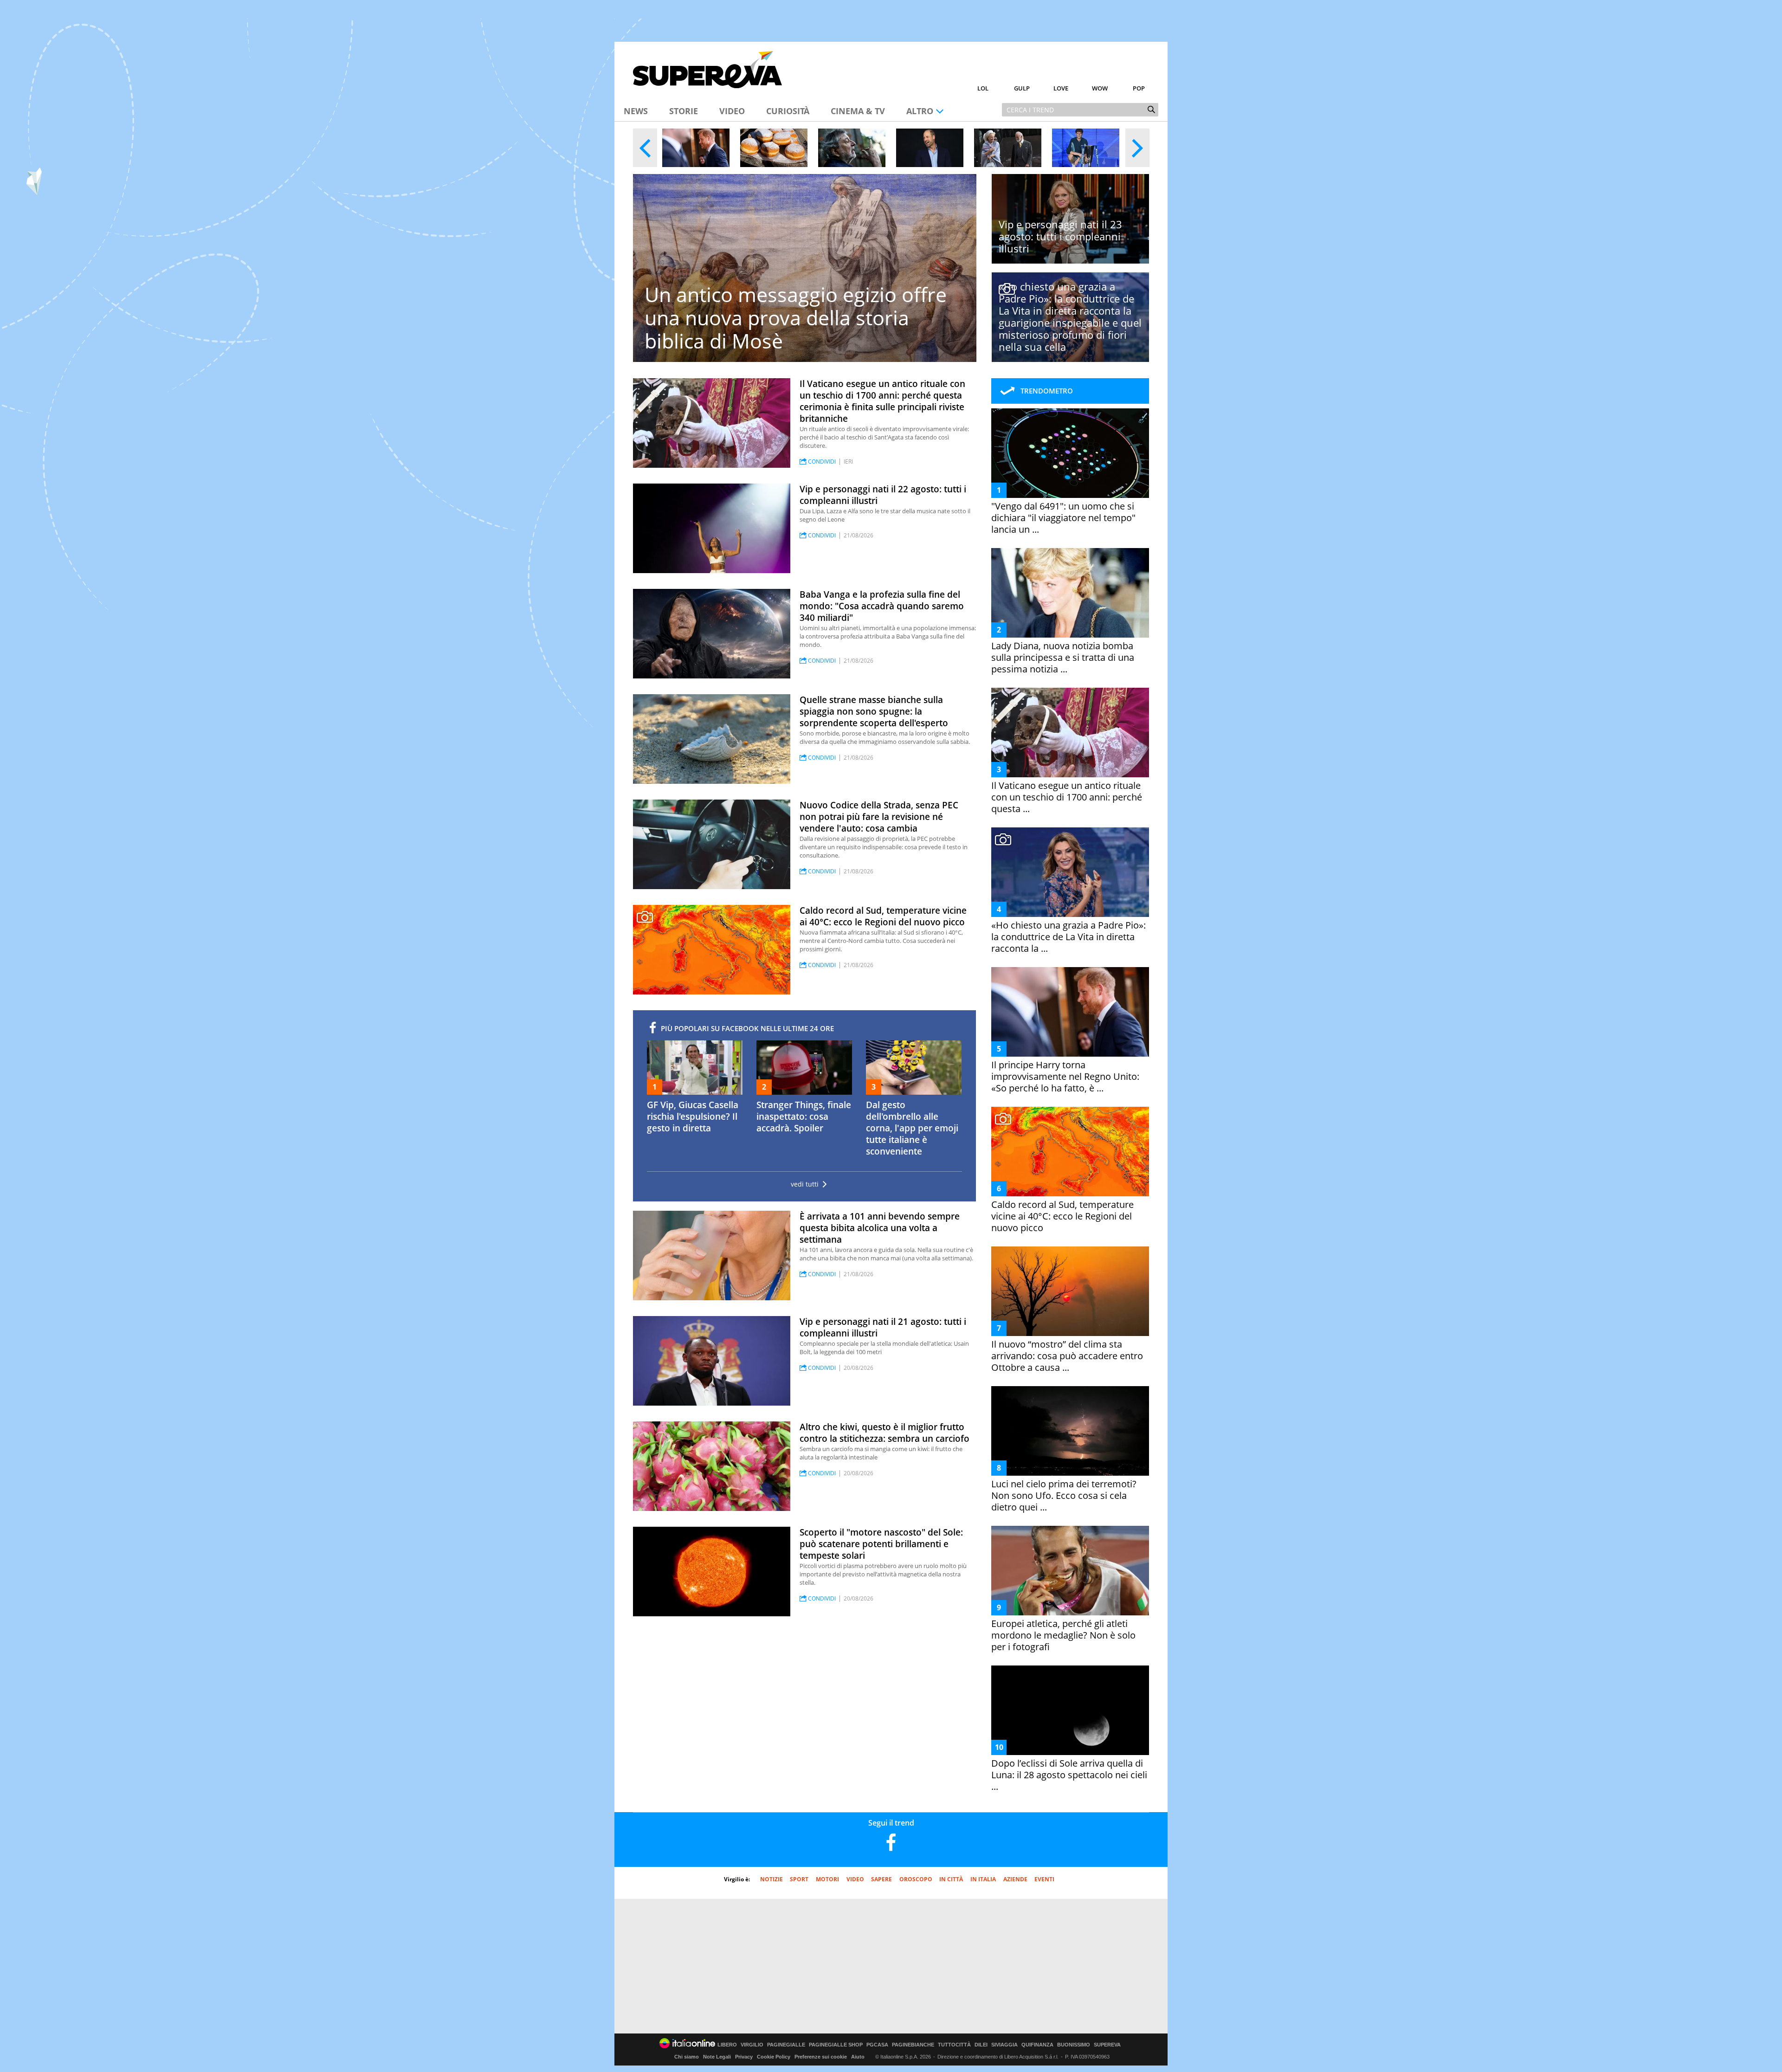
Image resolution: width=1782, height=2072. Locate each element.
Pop (1139, 88)
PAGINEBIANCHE (913, 2045)
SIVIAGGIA (1004, 2045)
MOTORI (827, 1879)
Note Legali (717, 2057)
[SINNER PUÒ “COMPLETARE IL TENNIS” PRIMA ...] (1086, 148)
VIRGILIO (752, 2045)
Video (732, 111)
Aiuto (858, 2057)
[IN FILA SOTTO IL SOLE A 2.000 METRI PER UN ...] (774, 148)
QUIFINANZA (1037, 2045)
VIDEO (855, 1879)
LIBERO (727, 2045)
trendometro (1047, 391)
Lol (983, 88)
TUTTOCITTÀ (954, 2045)
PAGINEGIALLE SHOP (836, 2045)
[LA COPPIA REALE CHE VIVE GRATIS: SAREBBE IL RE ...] (1008, 148)
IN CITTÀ (951, 1879)
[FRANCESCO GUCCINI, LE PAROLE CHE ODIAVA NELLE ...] (852, 148)
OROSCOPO (916, 1879)
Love (1061, 88)
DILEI (981, 2045)
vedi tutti (805, 1184)
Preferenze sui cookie (821, 2057)
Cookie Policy (774, 2057)
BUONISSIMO (1074, 2045)
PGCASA (877, 2045)
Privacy (744, 2057)
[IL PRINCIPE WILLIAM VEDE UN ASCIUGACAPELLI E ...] (930, 148)
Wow (1100, 88)
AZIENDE (1015, 1879)
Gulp (1022, 88)
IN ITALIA (983, 1879)
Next (1137, 148)
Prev (645, 148)
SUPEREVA (1107, 2045)
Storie (684, 111)
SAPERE (881, 1879)
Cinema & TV (858, 111)
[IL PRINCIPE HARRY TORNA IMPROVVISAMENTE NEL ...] (696, 148)
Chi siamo (687, 2057)
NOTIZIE (772, 1879)
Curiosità (788, 111)
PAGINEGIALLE (786, 2045)
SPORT (799, 1879)
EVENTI (1044, 1879)
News (636, 111)
